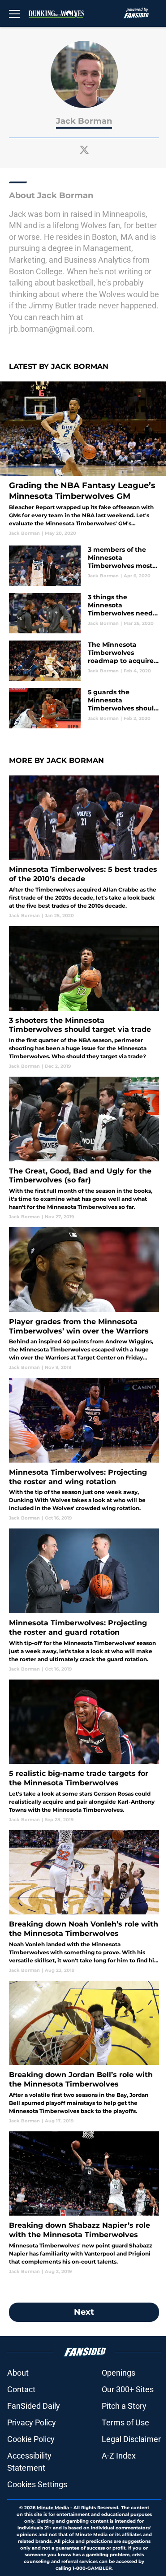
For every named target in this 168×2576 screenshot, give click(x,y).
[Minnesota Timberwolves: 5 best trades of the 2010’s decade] (84, 847)
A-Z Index (119, 2456)
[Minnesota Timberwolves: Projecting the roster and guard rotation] (84, 1600)
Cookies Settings (37, 2484)
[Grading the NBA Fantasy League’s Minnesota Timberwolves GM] (84, 459)
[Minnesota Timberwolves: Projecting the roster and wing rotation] (84, 1450)
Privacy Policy (32, 2422)
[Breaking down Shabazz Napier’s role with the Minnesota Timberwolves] (84, 2203)
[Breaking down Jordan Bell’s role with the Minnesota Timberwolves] (84, 2052)
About (18, 2373)
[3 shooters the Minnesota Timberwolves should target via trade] (84, 998)
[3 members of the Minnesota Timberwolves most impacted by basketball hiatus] (84, 566)
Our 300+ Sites (128, 2389)
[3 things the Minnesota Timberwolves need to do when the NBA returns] (84, 613)
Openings (118, 2373)
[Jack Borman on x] (84, 150)
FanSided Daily (34, 2406)
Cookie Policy (31, 2439)
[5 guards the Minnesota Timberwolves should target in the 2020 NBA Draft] (84, 708)
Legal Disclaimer (131, 2439)
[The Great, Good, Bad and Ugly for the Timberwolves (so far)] (84, 1148)
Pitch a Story (124, 2406)
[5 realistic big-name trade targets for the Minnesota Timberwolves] (84, 1751)
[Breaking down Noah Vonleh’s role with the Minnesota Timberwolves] (84, 1902)
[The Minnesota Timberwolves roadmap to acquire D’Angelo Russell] (84, 661)
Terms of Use (125, 2422)
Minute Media (53, 2508)
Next (84, 2312)
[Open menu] (14, 13)
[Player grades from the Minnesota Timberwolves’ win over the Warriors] (84, 1299)
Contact (21, 2389)
